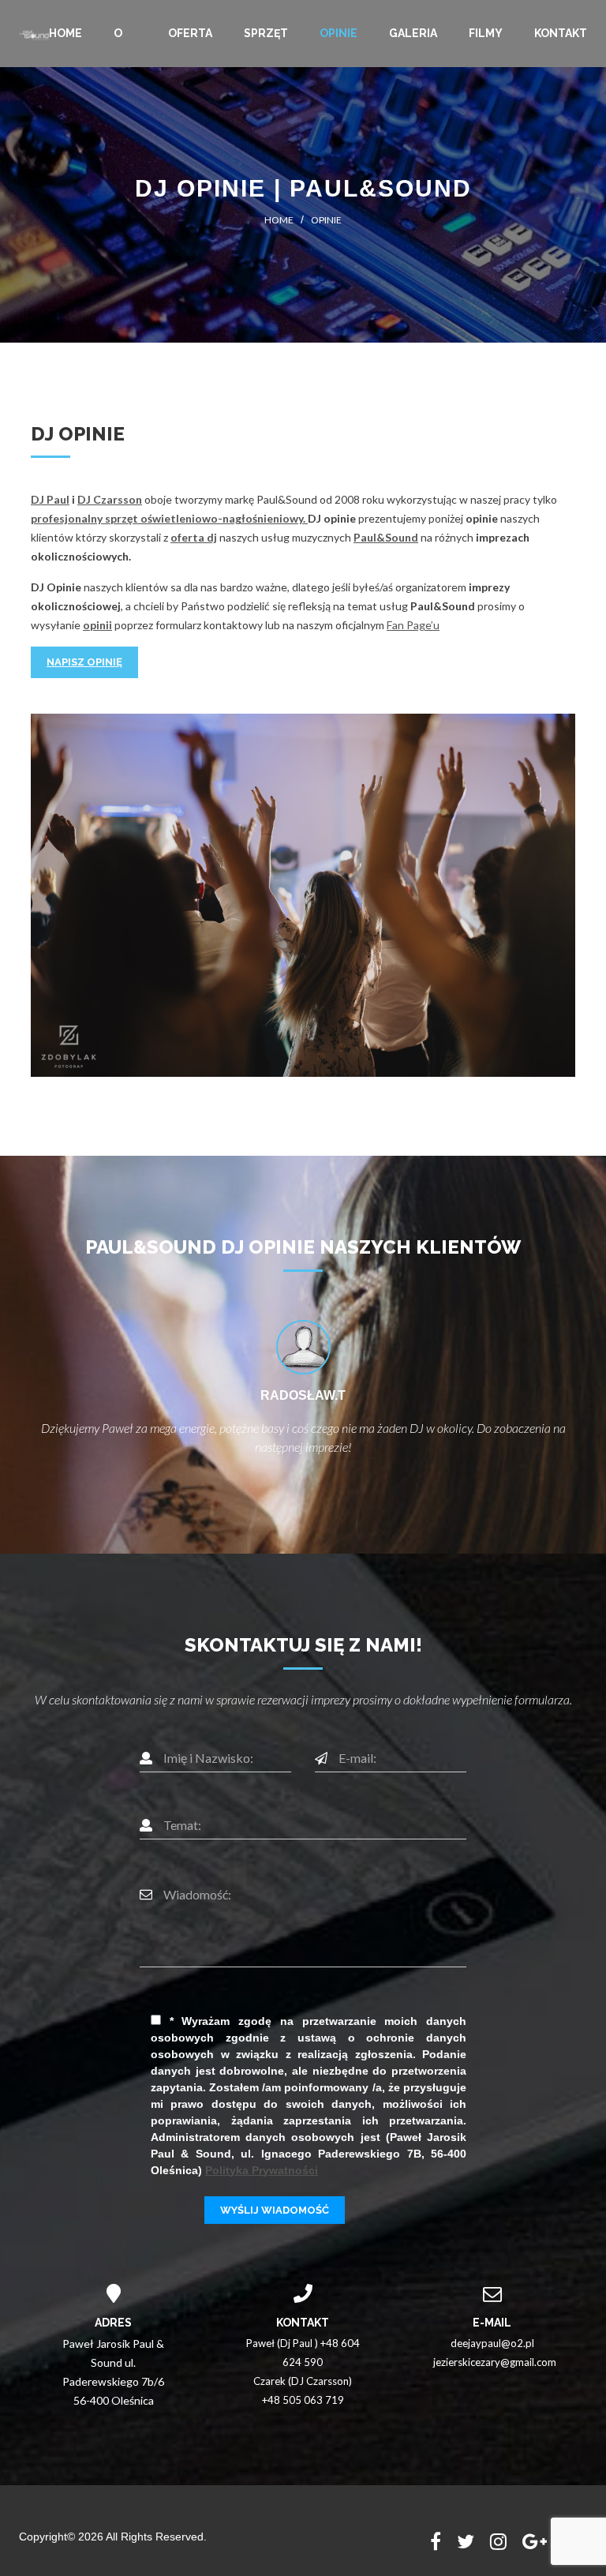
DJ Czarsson (110, 499)
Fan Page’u (413, 625)
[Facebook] (436, 2542)
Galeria (413, 33)
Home (65, 33)
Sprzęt (266, 33)
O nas (125, 47)
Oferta (190, 33)
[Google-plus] (535, 2542)
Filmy (486, 33)
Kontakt (561, 33)
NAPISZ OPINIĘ (84, 662)
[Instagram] (498, 2542)
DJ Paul (50, 499)
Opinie (339, 33)
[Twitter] (466, 2542)
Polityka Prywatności (262, 2170)
